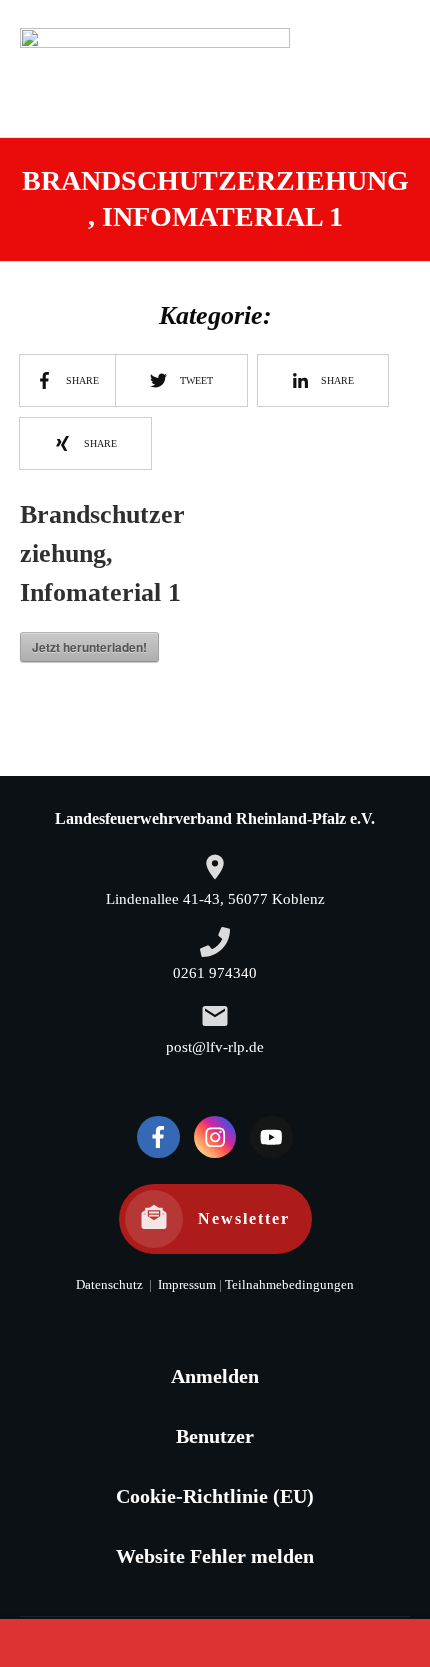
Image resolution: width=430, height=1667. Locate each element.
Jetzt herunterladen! (89, 647)
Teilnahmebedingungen (289, 1285)
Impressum (185, 1285)
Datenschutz (109, 1285)
